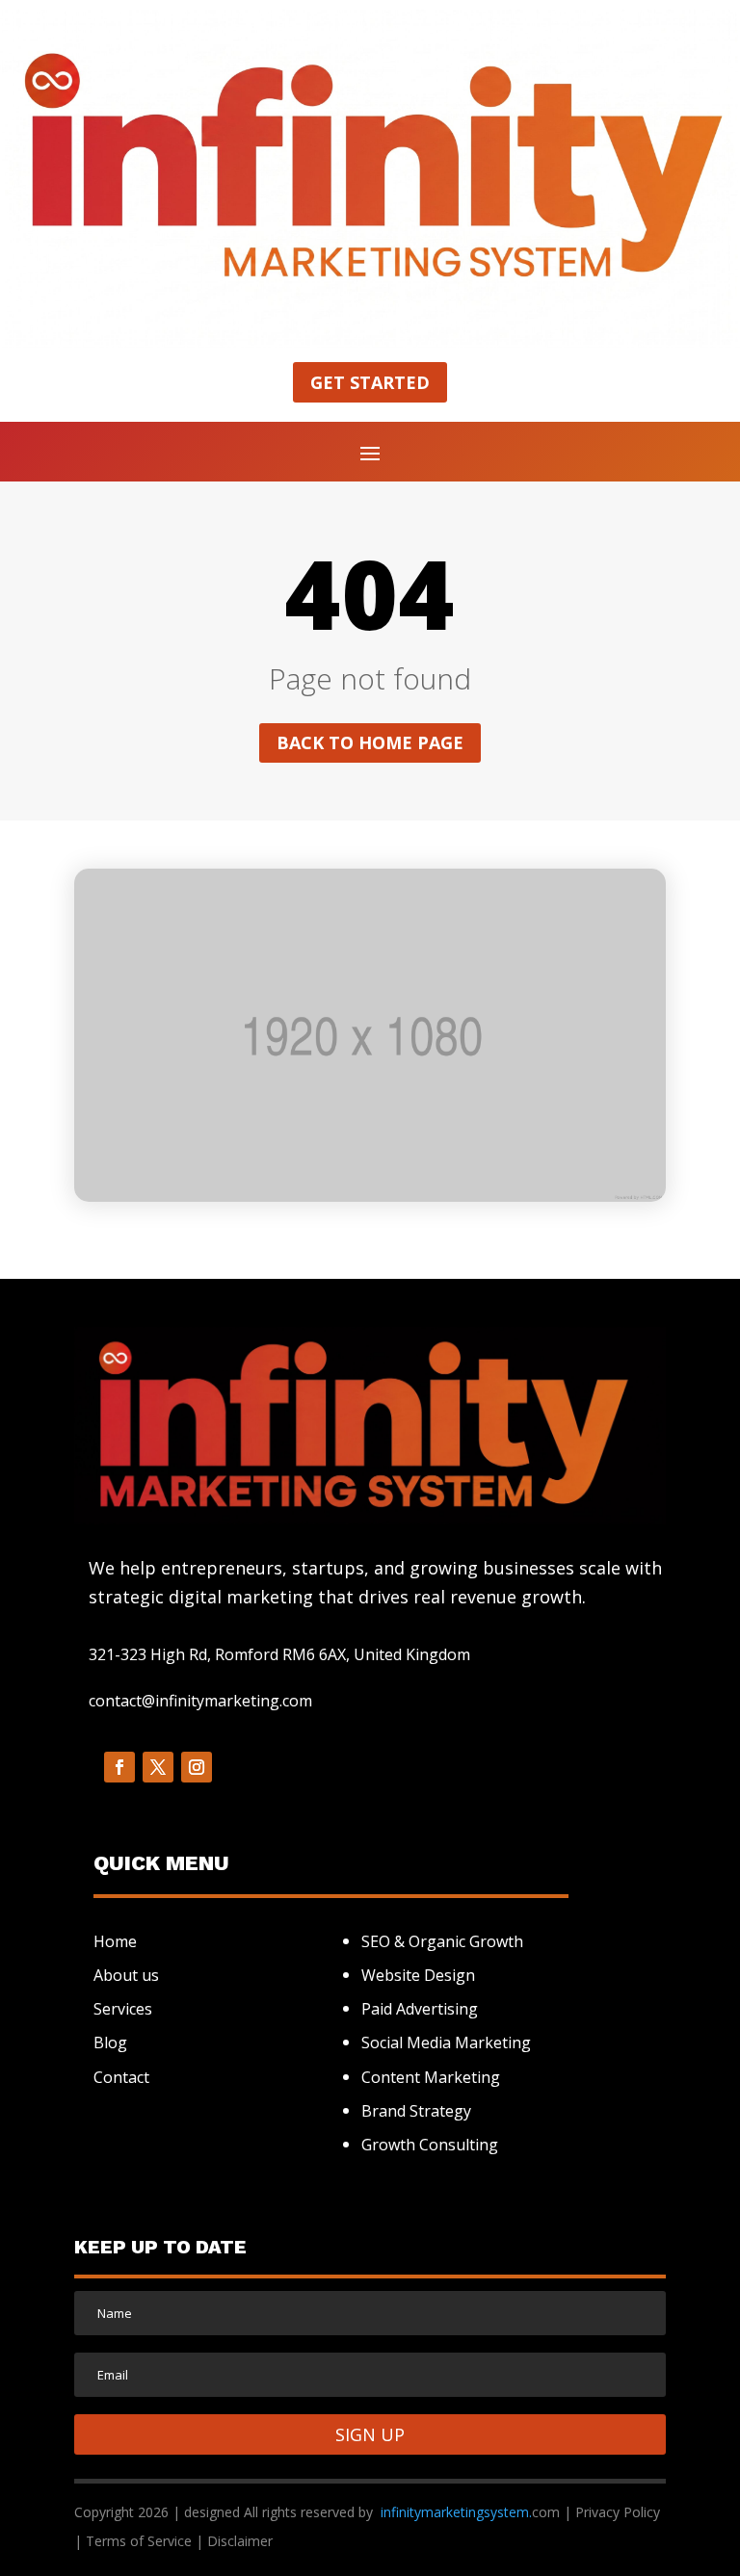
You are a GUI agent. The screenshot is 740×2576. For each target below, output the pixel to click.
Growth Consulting (430, 2145)
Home (115, 1941)
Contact (121, 2077)
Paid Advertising (420, 2009)
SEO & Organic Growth (442, 1941)
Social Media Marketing (446, 2043)
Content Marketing (431, 2077)
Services (123, 2009)
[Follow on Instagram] (197, 1767)
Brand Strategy (416, 2111)
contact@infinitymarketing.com (200, 1701)
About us (126, 1975)
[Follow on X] (158, 1767)
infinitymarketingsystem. (456, 2512)
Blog (110, 2043)
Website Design (418, 1975)
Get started (370, 382)
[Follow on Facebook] (119, 1767)
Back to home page (370, 742)
